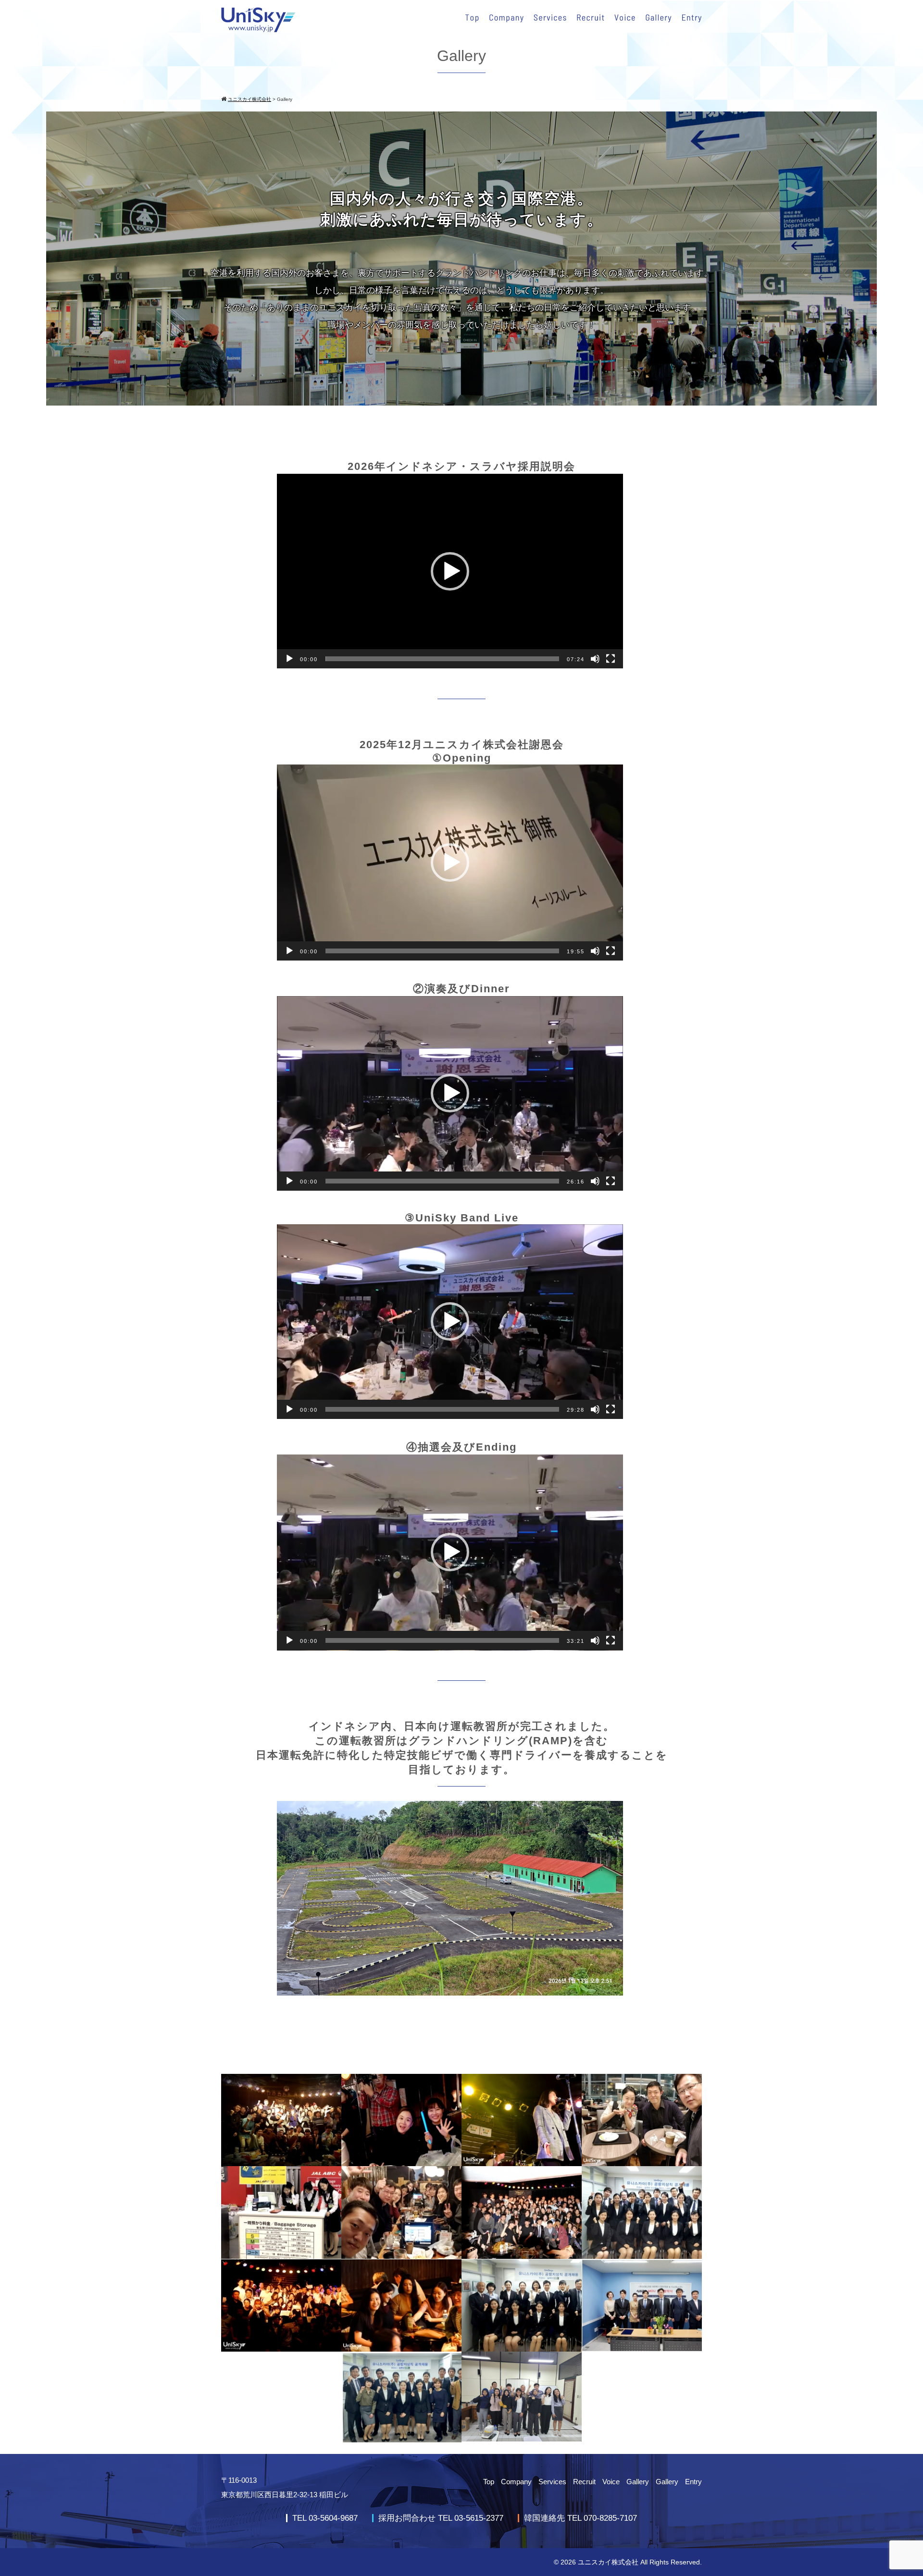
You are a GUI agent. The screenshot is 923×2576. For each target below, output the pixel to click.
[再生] (289, 659)
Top (489, 2482)
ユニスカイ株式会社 (608, 2562)
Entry (693, 2482)
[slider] (442, 659)
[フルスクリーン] (611, 659)
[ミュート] (595, 659)
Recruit (584, 2482)
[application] (450, 571)
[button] (450, 571)
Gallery (638, 2482)
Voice (611, 2482)
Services (552, 2482)
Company (516, 2482)
